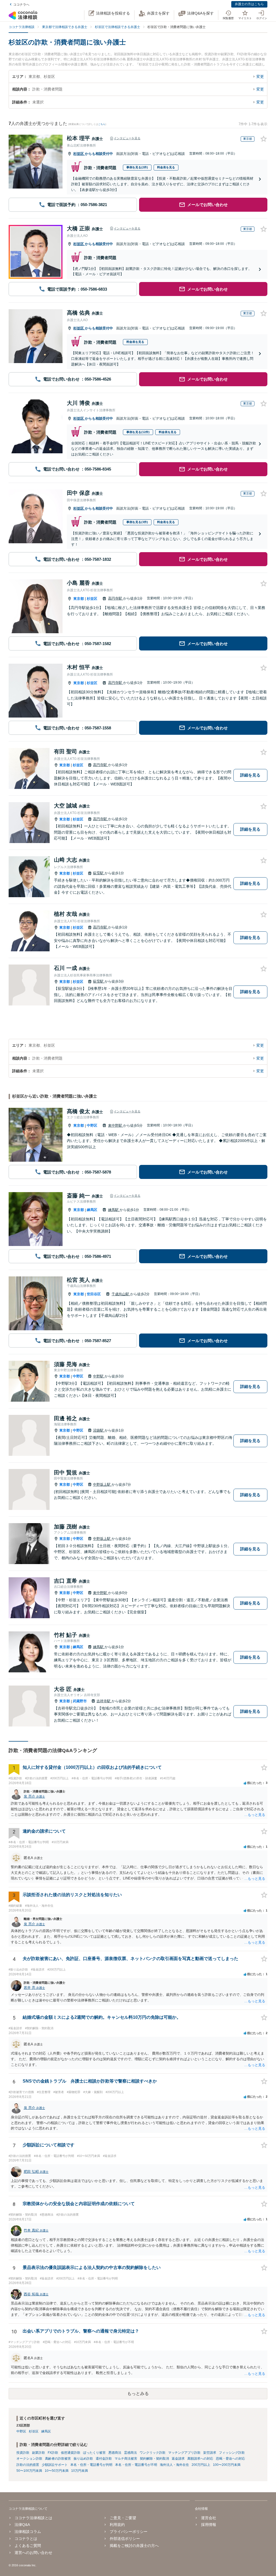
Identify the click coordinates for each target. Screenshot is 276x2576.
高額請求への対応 (200, 2459)
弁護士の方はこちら (249, 4)
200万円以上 (201, 2465)
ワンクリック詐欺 (153, 2453)
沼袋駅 (99, 1430)
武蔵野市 (80, 1701)
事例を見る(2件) (137, 167)
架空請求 (210, 2453)
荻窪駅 (99, 873)
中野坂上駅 (102, 1484)
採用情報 (208, 2525)
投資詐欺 (23, 2453)
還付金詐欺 (104, 2459)
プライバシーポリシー (129, 2532)
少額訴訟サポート (55, 2465)
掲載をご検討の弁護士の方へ (134, 2546)
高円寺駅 (116, 598)
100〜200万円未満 (227, 2465)
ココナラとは (26, 2539)
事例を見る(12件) (138, 432)
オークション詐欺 (29, 2459)
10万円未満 (80, 2471)
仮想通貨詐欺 (71, 2453)
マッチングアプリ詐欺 (184, 2453)
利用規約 (117, 2525)
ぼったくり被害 (94, 2453)
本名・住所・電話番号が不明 (136, 2465)
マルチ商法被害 (126, 2459)
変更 (260, 76)
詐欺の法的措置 (28, 2465)
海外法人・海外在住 (174, 2465)
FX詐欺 (53, 2453)
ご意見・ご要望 (123, 2518)
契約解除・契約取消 (154, 2459)
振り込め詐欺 (83, 2459)
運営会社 (208, 2518)
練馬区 (92, 1210)
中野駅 (99, 1376)
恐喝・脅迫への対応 (230, 2459)
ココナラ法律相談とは (33, 2518)
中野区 (92, 1125)
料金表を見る (166, 167)
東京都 (79, 599)
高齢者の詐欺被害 (58, 2459)
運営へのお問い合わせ (33, 2553)
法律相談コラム (28, 2532)
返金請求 (178, 2459)
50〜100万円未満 (29, 2471)
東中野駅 (116, 1125)
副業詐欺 (39, 2453)
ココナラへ (21, 5)
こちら (102, 124)
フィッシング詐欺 (232, 2453)
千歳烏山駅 (121, 1294)
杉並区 (79, 154)
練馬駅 (114, 1210)
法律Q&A (22, 2525)
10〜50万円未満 (57, 2471)
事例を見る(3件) (137, 522)
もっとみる (138, 2394)
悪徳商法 (115, 2453)
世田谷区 (94, 1294)
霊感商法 (130, 2453)
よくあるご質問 (28, 2546)
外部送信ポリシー (125, 2539)
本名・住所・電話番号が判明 (91, 2465)
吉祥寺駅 (104, 1701)
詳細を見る (250, 775)
